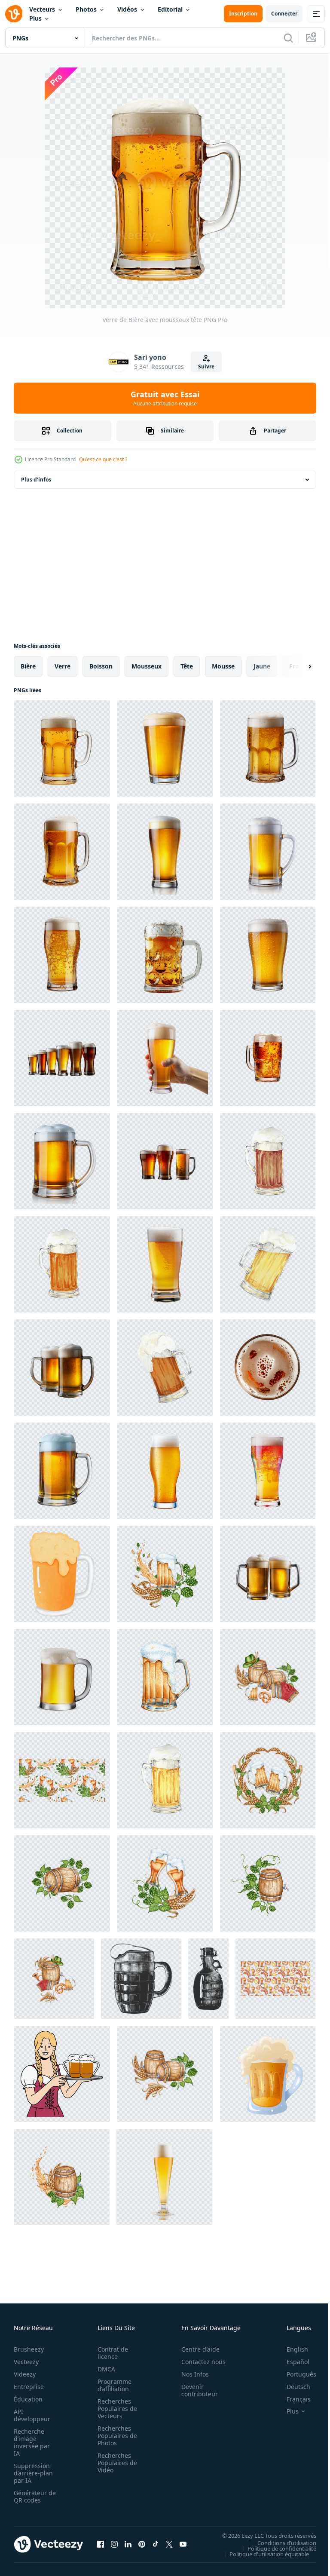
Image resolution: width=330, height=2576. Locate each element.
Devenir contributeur (195, 2390)
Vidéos (127, 9)
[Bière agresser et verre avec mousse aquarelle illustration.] (62, 1574)
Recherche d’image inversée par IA (32, 2442)
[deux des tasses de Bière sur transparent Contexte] (268, 1574)
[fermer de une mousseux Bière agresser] (165, 955)
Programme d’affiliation (112, 2385)
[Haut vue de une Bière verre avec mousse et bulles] (268, 1368)
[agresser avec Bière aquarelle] (165, 1677)
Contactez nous (199, 2362)
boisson (101, 666)
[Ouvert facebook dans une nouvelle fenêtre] (101, 2544)
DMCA (104, 2369)
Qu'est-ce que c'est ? (103, 459)
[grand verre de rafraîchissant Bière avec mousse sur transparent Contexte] (165, 1264)
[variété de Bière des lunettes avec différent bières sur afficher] (62, 1058)
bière (28, 666)
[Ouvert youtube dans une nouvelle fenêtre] (183, 2544)
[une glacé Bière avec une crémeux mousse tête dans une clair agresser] (268, 852)
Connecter (284, 14)
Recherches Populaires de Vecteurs (115, 2409)
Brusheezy (29, 2349)
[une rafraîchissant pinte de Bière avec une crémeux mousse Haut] (165, 748)
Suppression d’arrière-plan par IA (33, 2473)
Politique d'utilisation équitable (263, 2554)
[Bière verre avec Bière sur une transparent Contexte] (165, 1471)
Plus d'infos (36, 480)
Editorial (170, 9)
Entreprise (29, 2387)
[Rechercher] (288, 38)
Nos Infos (190, 2374)
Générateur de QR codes (32, 2496)
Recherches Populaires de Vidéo (115, 2463)
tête (187, 666)
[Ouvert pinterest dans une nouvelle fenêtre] (142, 2544)
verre (63, 666)
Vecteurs (42, 9)
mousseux (147, 666)
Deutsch (292, 2387)
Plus (35, 18)
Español (292, 2362)
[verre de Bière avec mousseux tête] (62, 748)
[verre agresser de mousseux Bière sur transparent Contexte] (62, 1471)
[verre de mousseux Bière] (268, 2074)
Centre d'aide (196, 2349)
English (291, 2349)
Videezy (25, 2374)
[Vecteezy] (14, 14)
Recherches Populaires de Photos (115, 2436)
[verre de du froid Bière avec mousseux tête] (268, 1471)
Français (292, 2399)
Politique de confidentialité (275, 2548)
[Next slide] (296, 666)
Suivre (206, 366)
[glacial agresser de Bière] (62, 852)
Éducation (28, 2399)
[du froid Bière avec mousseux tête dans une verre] (62, 955)
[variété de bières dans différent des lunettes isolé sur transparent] (165, 1161)
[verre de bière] (268, 748)
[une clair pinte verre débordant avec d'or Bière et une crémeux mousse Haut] (268, 955)
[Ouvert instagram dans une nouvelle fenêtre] (114, 2544)
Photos (86, 9)
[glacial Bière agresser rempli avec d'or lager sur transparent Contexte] (62, 1161)
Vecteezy (26, 2362)
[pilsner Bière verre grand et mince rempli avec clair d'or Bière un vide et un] (164, 2177)
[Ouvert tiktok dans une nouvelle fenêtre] (156, 2544)
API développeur (32, 2415)
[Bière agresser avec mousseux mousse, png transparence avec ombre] (62, 1677)
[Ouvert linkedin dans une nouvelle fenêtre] (128, 2544)
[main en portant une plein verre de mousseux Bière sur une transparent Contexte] (165, 1058)
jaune (262, 666)
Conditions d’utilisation (280, 2542)
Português (295, 2374)
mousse (223, 666)
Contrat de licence (110, 2353)
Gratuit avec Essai (165, 398)
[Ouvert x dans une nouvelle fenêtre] (169, 2544)
